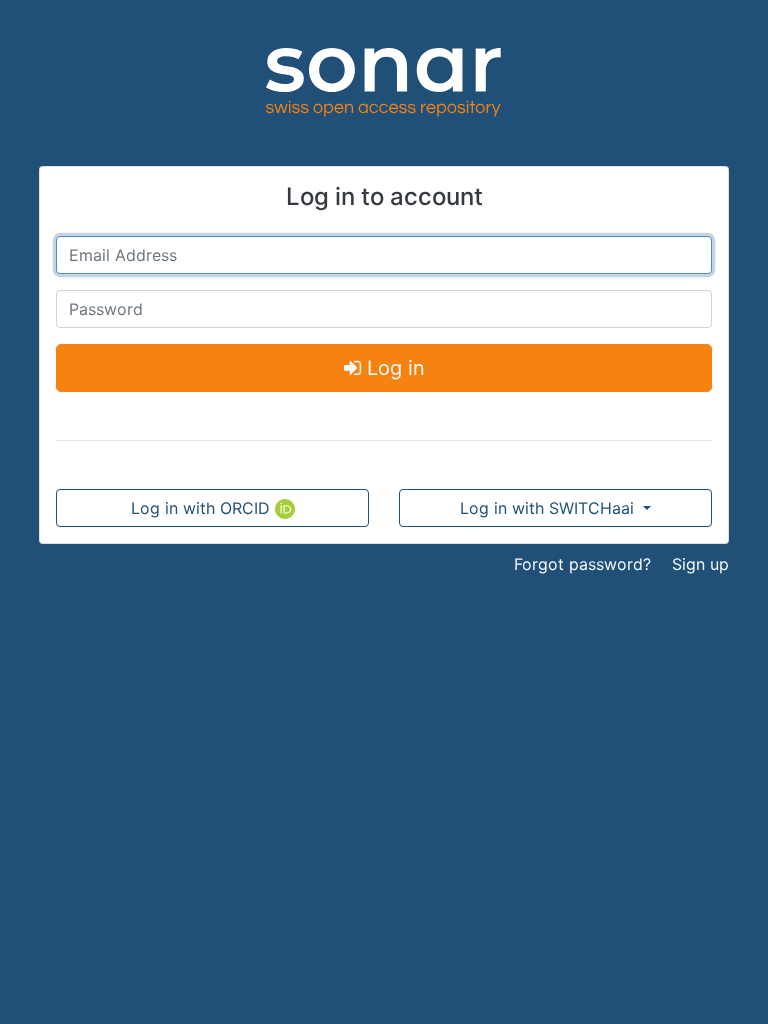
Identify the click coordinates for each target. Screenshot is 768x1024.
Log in (393, 368)
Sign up (700, 564)
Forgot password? (582, 564)
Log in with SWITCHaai (549, 508)
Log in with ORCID (203, 508)
